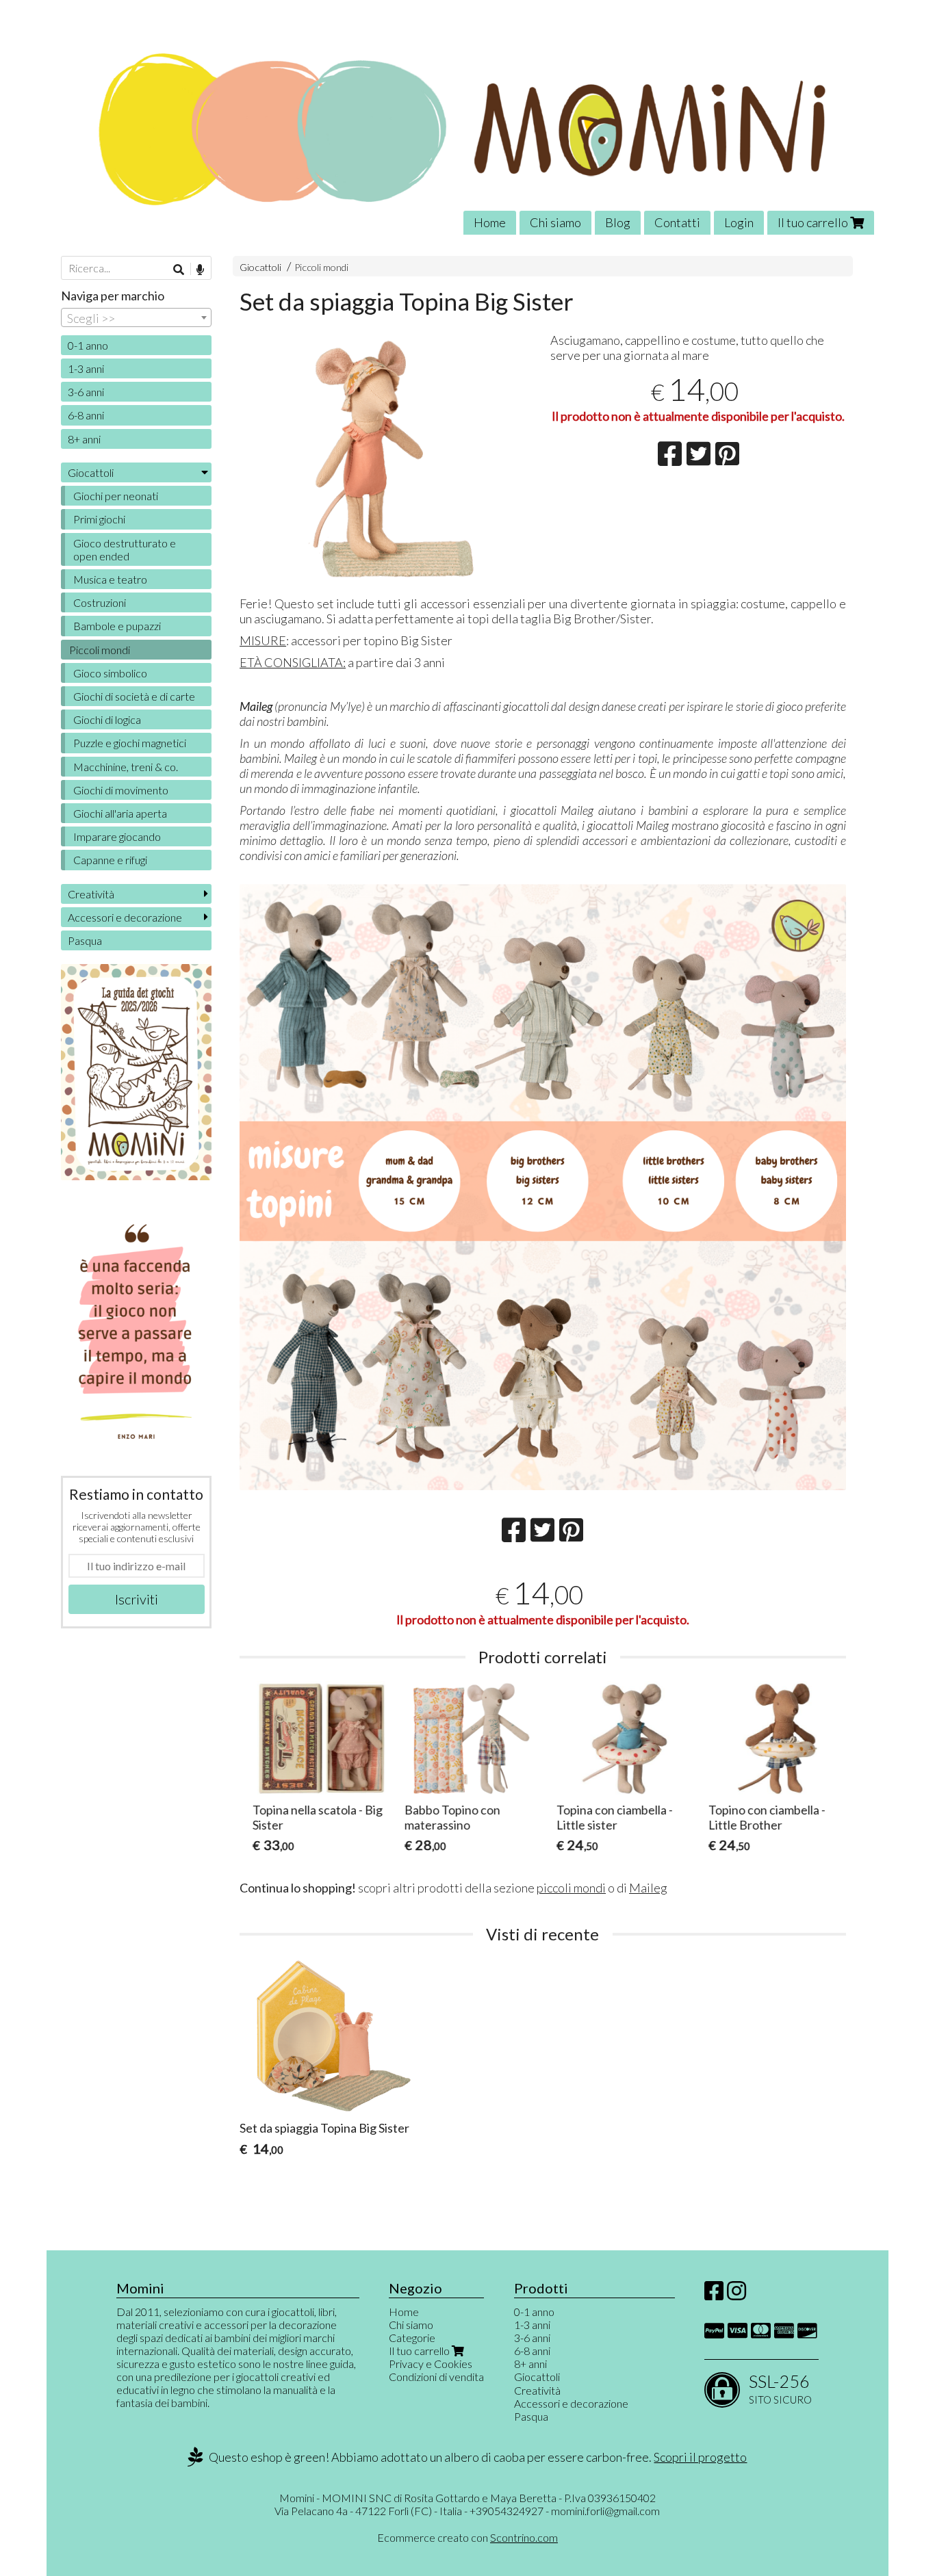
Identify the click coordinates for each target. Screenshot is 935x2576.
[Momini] (467, 128)
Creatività (91, 894)
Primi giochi (99, 519)
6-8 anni (86, 415)
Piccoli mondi (321, 267)
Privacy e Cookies (431, 2364)
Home (490, 222)
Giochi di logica (107, 719)
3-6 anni (86, 392)
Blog (618, 222)
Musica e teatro (110, 579)
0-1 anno (88, 345)
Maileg (648, 1888)
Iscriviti (137, 1599)
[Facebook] (714, 2294)
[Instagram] (737, 2294)
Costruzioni (100, 602)
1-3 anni (86, 368)
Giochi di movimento (121, 790)
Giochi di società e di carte (134, 696)
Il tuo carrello (814, 222)
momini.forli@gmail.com (605, 2511)
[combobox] (136, 317)
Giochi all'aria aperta (120, 813)
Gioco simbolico (110, 673)
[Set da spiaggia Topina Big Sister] (387, 459)
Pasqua (85, 940)
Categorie (412, 2338)
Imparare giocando (117, 836)
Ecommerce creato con (467, 2537)
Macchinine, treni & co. (126, 767)
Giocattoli (260, 267)
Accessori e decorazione (125, 917)
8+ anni (84, 439)
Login (739, 222)
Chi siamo (555, 222)
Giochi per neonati (116, 496)
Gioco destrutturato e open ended (125, 549)
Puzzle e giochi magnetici (130, 743)
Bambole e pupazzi (117, 626)
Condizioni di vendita (436, 2377)
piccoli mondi (571, 1888)
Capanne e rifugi (110, 860)
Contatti (677, 222)
